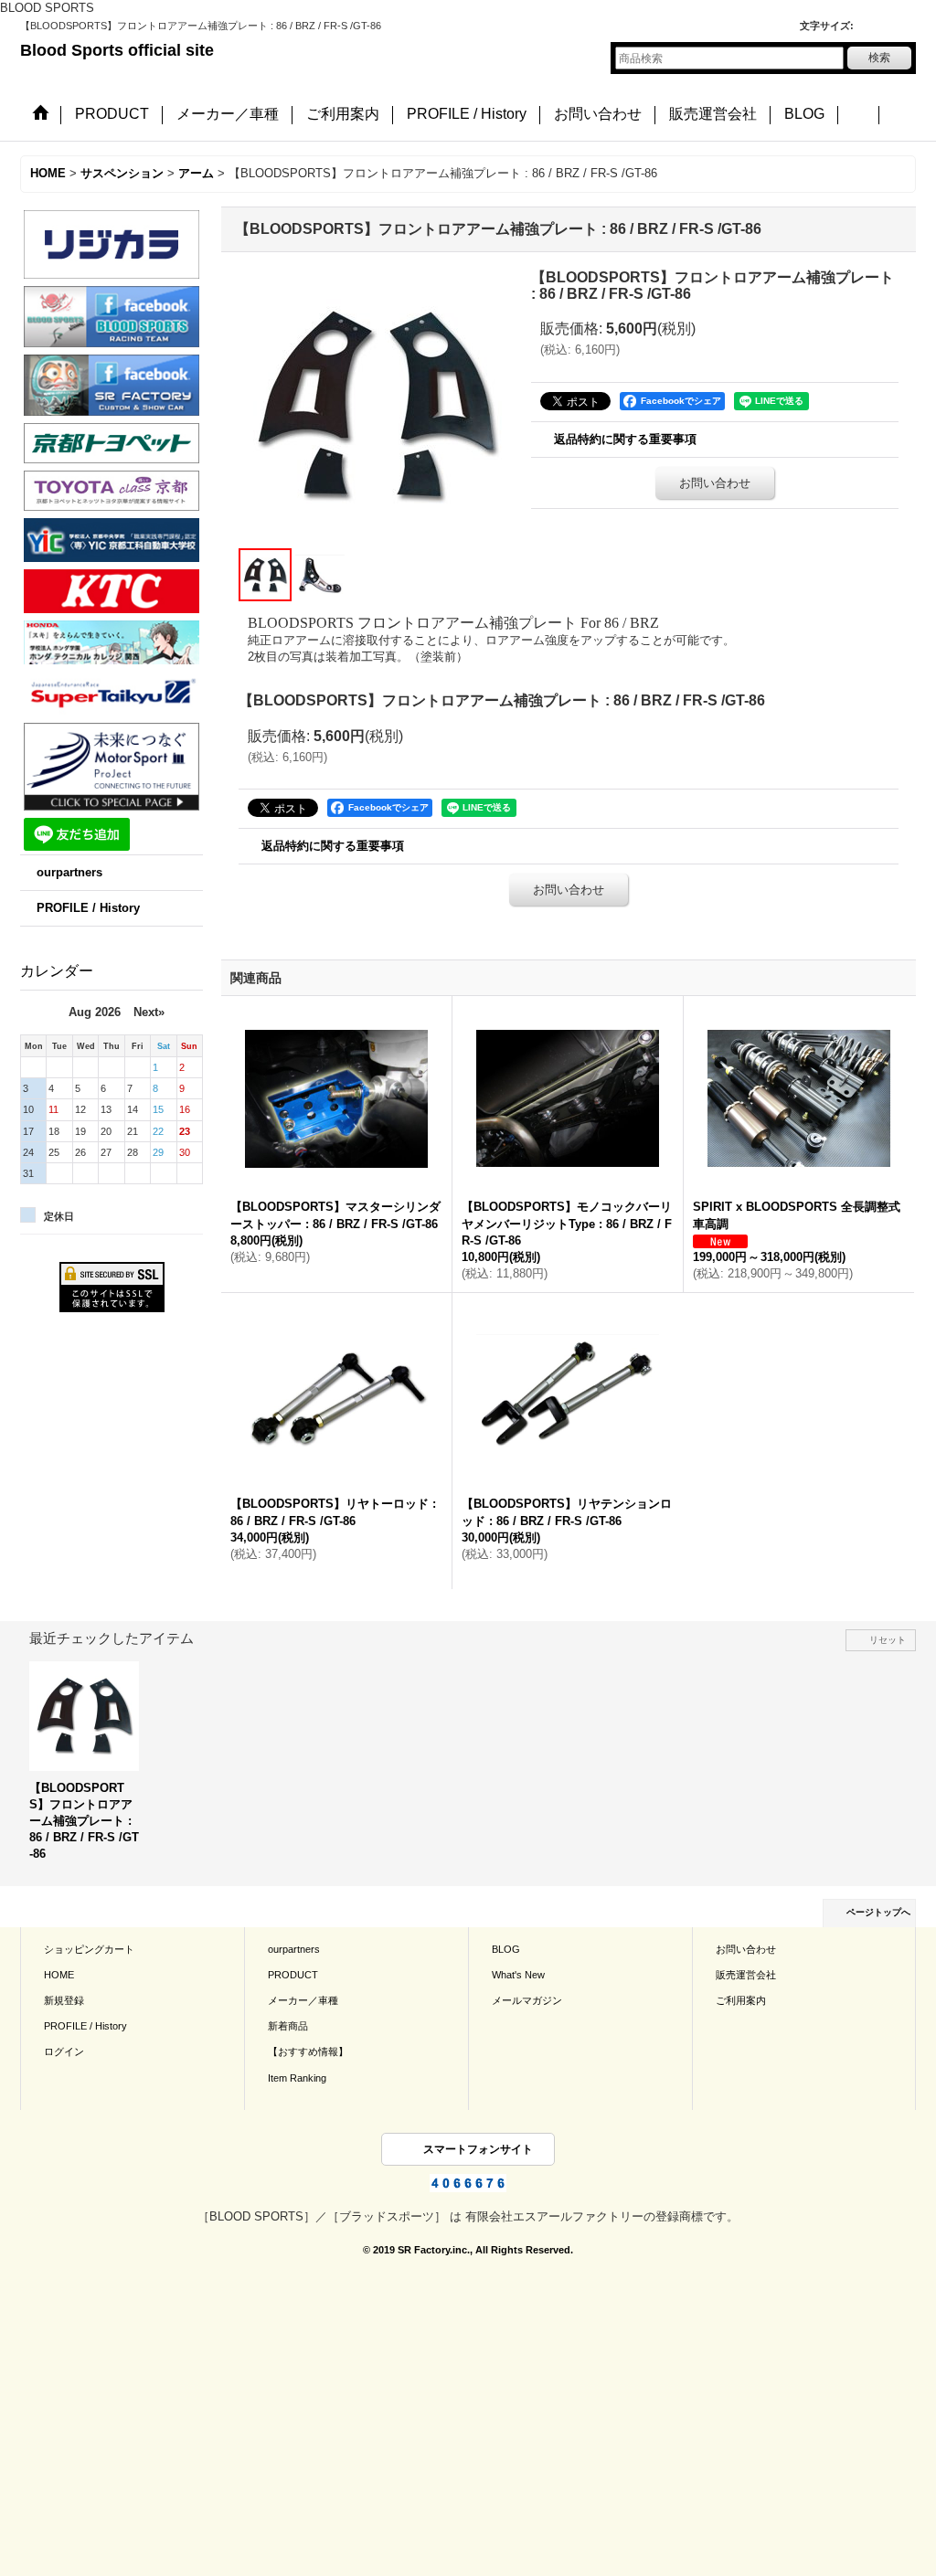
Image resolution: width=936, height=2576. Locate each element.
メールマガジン (527, 2000)
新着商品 (288, 2026)
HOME (59, 1975)
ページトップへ (878, 1912)
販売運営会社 (746, 1975)
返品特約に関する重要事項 (625, 439)
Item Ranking (297, 2078)
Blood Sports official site (117, 50)
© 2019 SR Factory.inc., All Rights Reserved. (468, 2250)
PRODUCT (293, 1975)
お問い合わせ (715, 483)
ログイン (64, 2051)
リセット (888, 1640)
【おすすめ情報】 (308, 2051)
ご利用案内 (741, 2000)
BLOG (506, 1949)
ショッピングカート (89, 1949)
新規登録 (64, 2000)
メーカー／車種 (303, 2000)
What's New (518, 1975)
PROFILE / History (88, 908)
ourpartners (69, 872)
